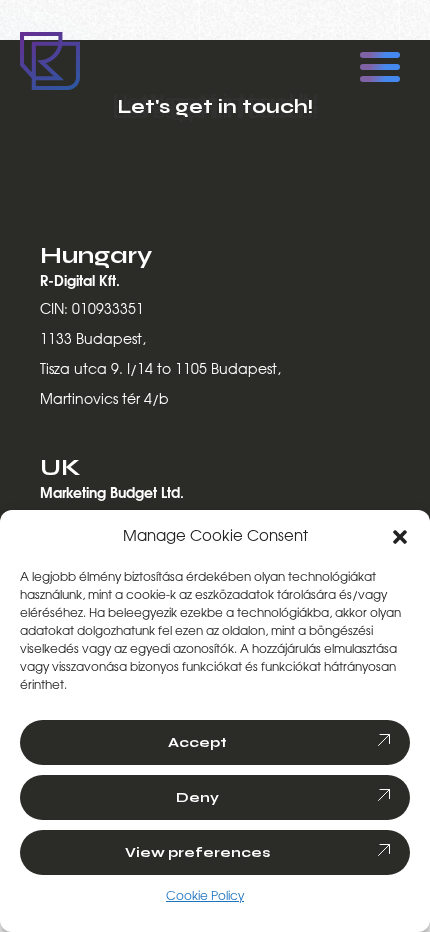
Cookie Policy (205, 896)
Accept (197, 742)
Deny (197, 797)
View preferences (198, 852)
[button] (400, 537)
